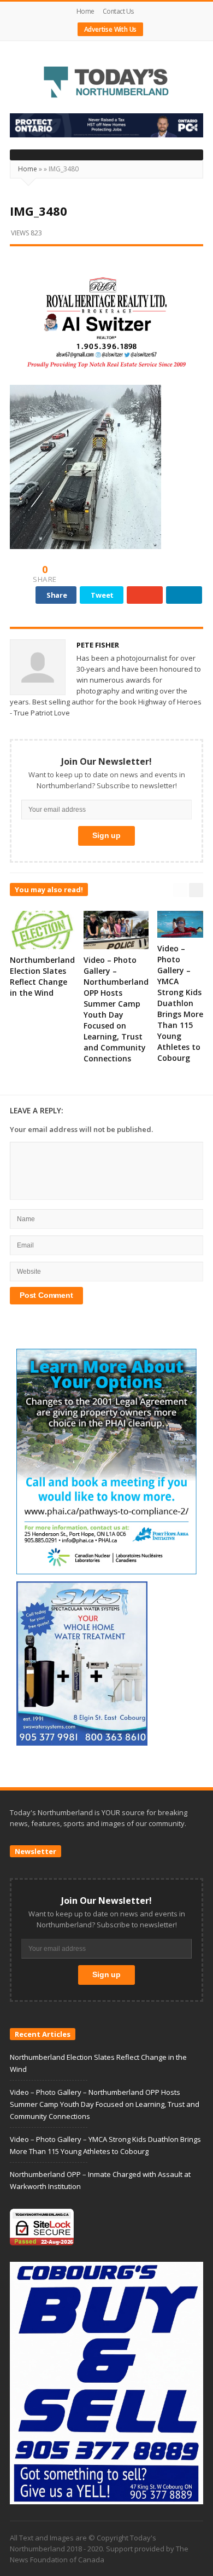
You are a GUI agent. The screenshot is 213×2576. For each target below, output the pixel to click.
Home (85, 11)
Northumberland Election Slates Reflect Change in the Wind (42, 976)
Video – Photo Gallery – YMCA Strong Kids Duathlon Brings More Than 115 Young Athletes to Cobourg (180, 1003)
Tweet (102, 595)
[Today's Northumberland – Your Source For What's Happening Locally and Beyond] (106, 83)
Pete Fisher (98, 645)
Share (57, 595)
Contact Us (118, 11)
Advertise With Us (111, 29)
